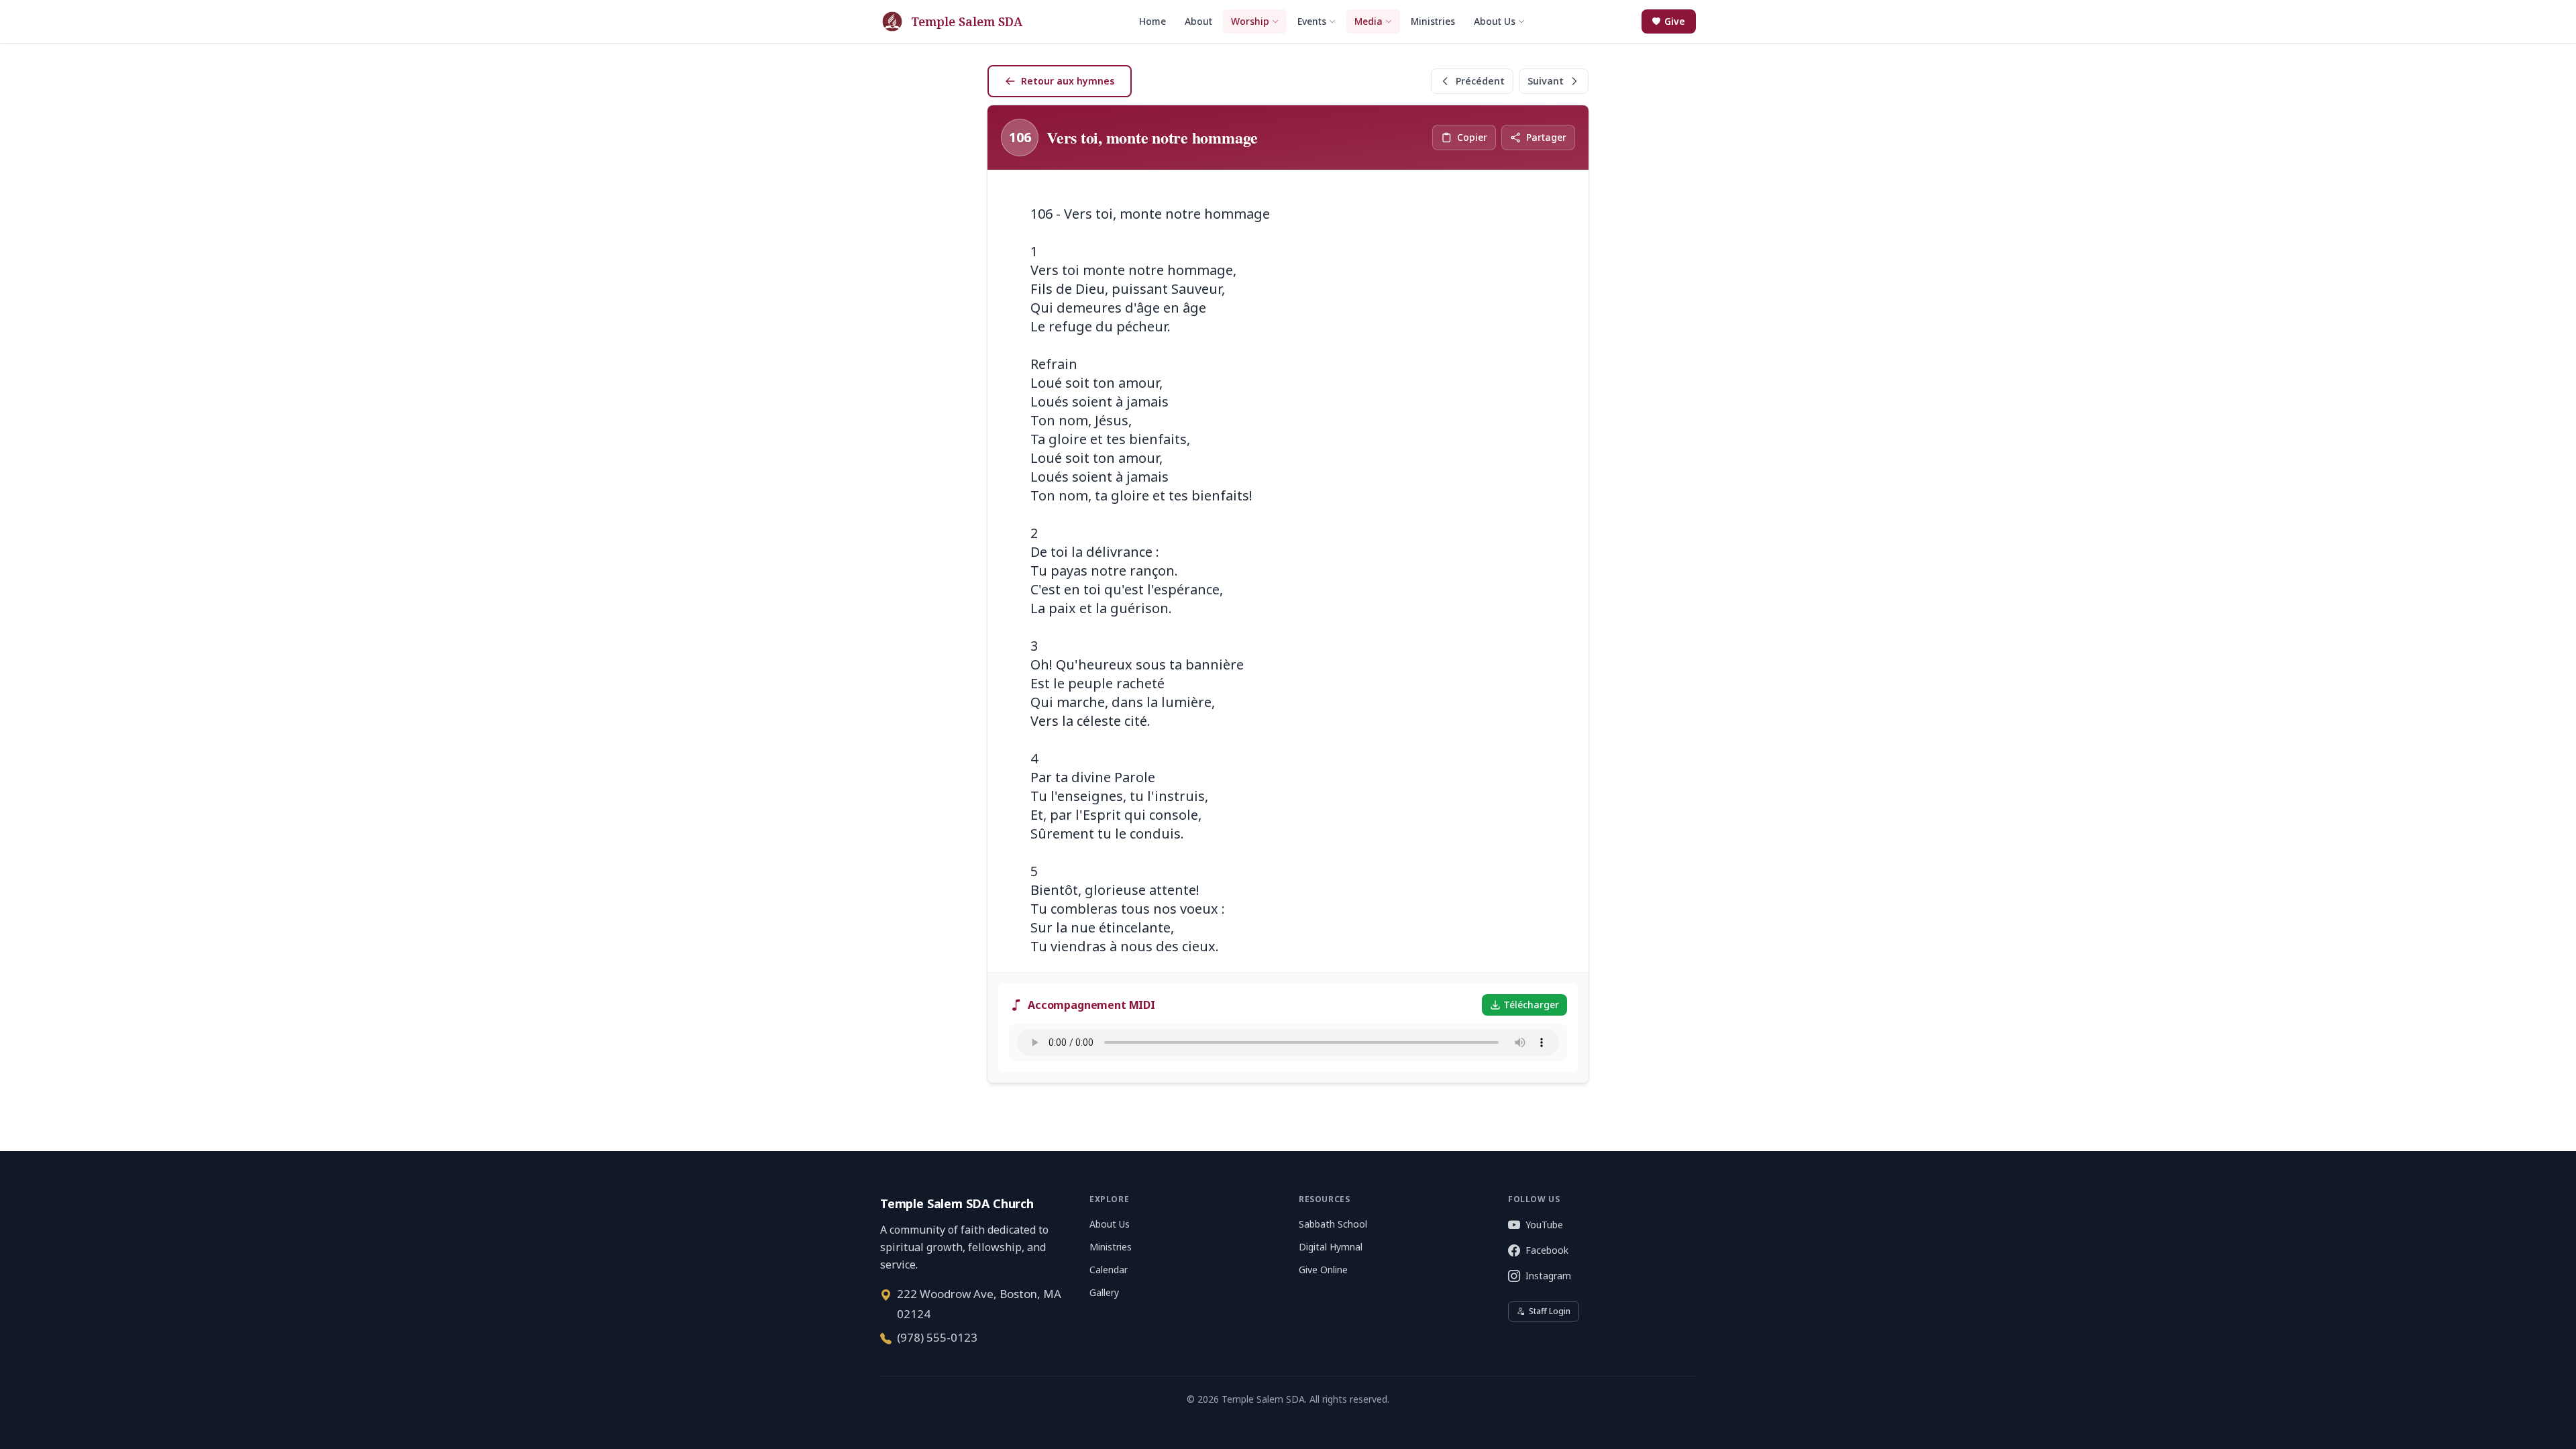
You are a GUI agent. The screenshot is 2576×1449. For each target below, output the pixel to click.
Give (1675, 21)
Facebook (1547, 1250)
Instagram (1548, 1276)
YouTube (1544, 1225)
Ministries (1111, 1247)
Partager (1546, 137)
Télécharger (1531, 1005)
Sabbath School (1333, 1224)
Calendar (1109, 1270)
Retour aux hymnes (1068, 81)
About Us (1110, 1224)
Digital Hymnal (1331, 1247)
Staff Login (1550, 1311)
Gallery (1104, 1292)
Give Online (1323, 1270)
